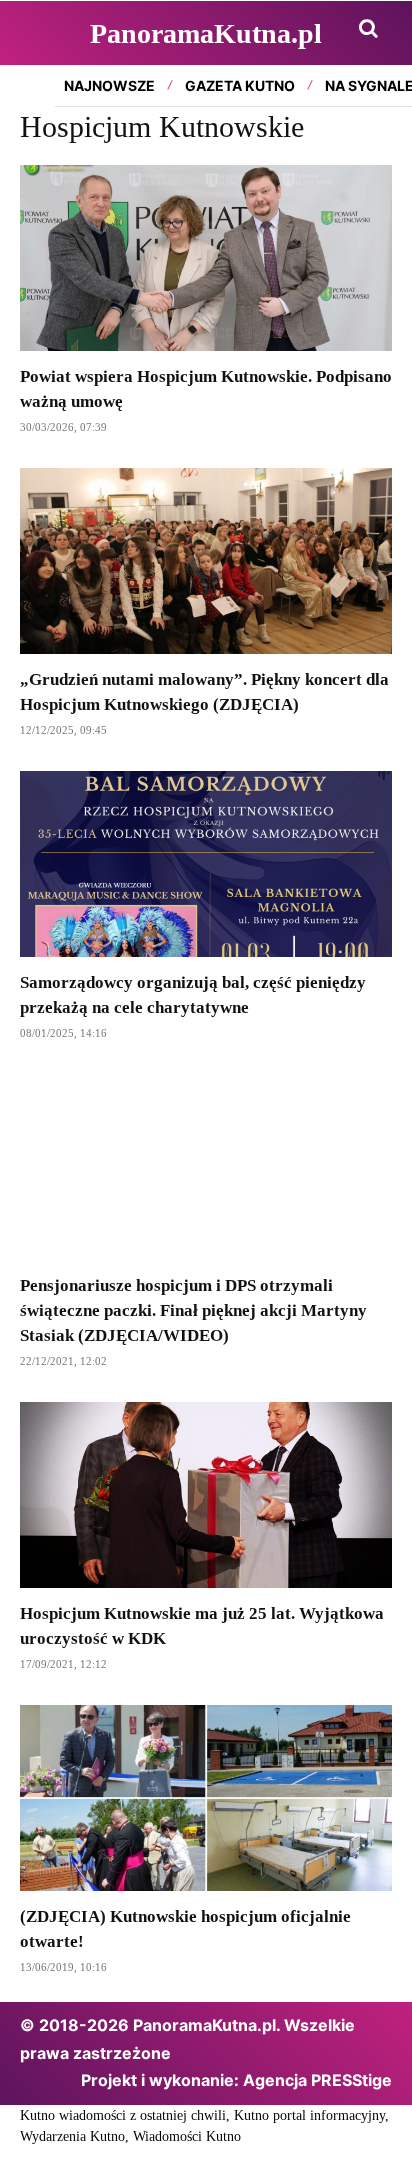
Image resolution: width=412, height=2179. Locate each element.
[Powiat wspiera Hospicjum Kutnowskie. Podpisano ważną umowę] (206, 258)
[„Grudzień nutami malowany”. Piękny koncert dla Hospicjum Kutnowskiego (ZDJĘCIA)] (206, 561)
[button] (368, 28)
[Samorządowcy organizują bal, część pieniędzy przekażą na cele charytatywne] (206, 864)
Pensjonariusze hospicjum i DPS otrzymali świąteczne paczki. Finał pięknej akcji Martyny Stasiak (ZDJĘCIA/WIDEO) (193, 1310)
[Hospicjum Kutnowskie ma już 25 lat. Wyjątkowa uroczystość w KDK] (206, 1495)
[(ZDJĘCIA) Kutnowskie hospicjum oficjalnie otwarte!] (206, 1798)
